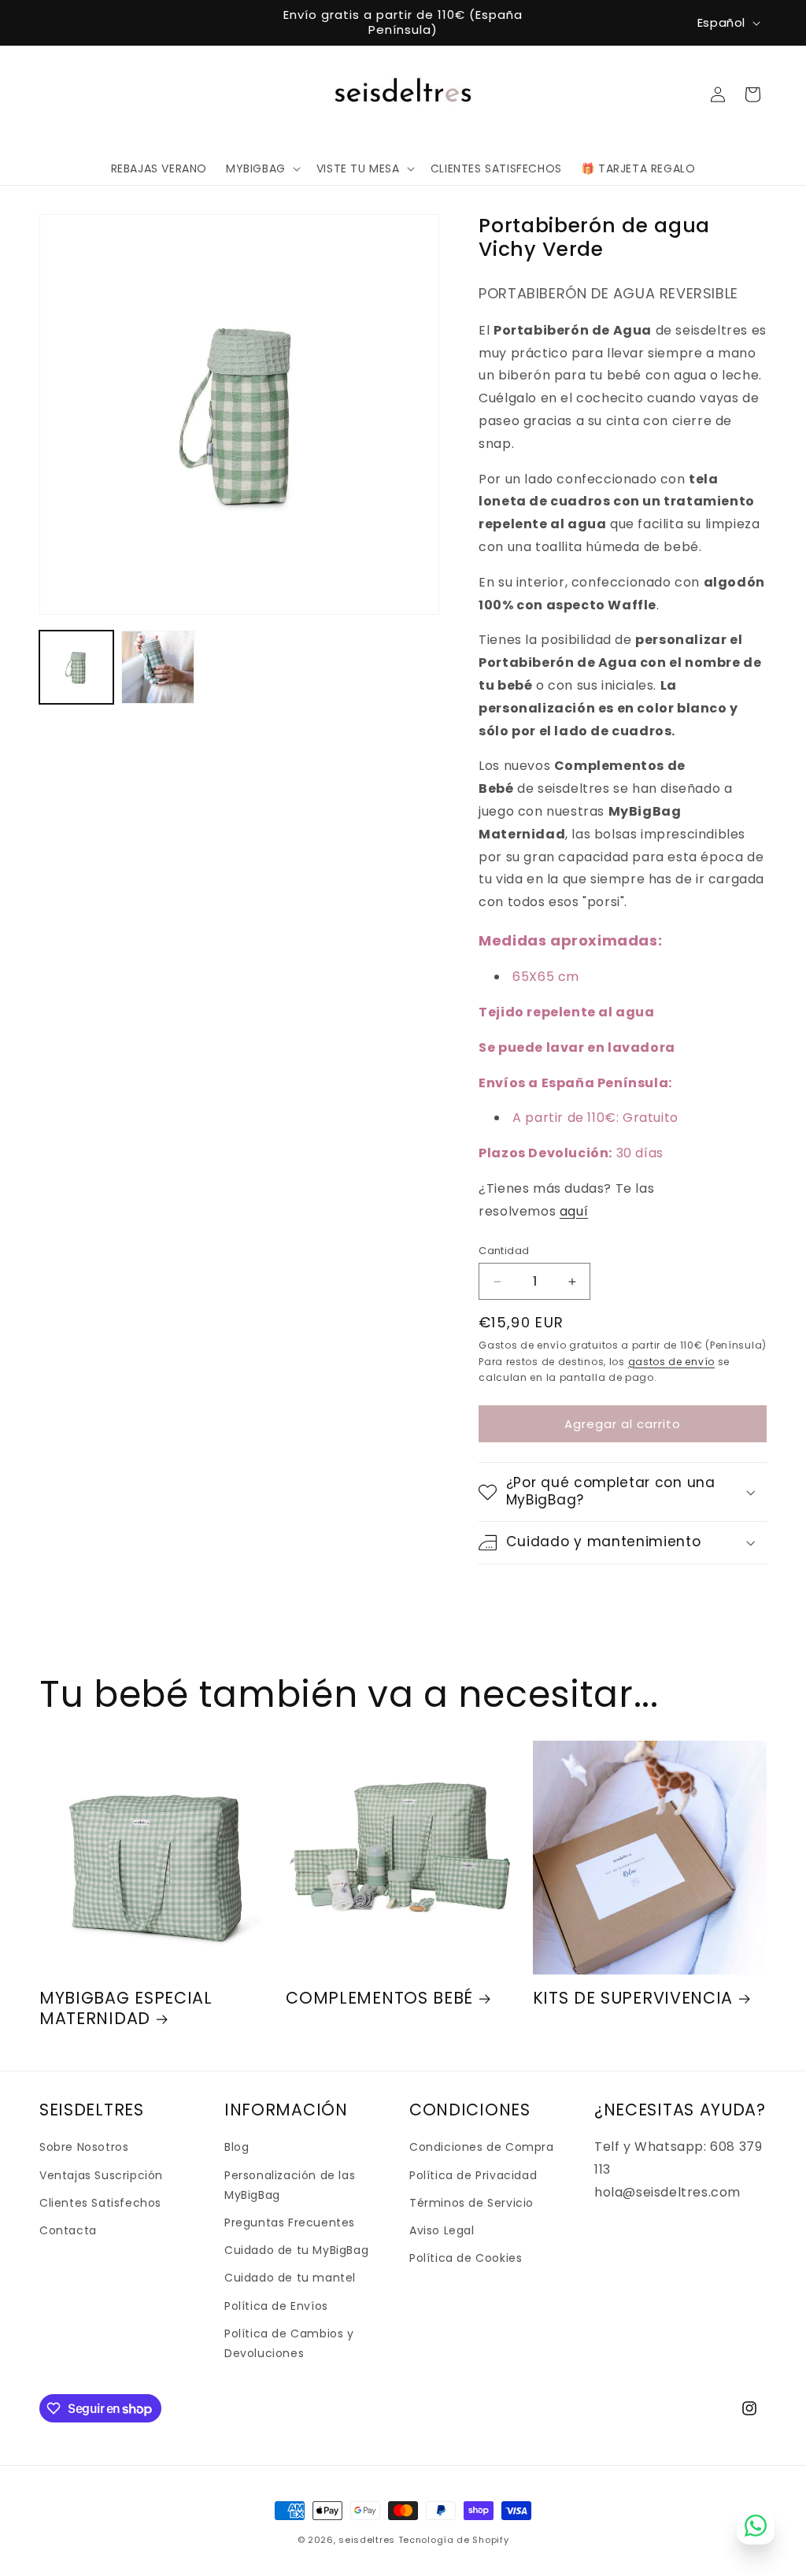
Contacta (68, 2230)
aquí (574, 1211)
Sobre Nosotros (84, 2147)
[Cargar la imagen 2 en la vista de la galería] (158, 668)
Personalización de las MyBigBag (290, 2185)
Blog (237, 2147)
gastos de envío (672, 1362)
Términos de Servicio (471, 2203)
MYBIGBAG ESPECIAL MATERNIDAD (126, 2008)
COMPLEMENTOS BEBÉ (379, 1998)
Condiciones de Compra (482, 2147)
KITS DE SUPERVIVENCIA (633, 1998)
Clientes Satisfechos (100, 2203)
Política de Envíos (276, 2306)
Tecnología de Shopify (454, 2540)
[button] (262, 168)
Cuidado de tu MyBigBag (296, 2250)
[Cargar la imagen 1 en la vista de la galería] (76, 668)
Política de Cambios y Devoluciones (289, 2343)
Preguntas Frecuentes (290, 2223)
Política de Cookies (466, 2258)
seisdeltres (367, 2540)
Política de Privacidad (473, 2175)
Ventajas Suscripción (101, 2175)
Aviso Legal (442, 2230)
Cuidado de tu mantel (290, 2278)
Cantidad (504, 1251)
